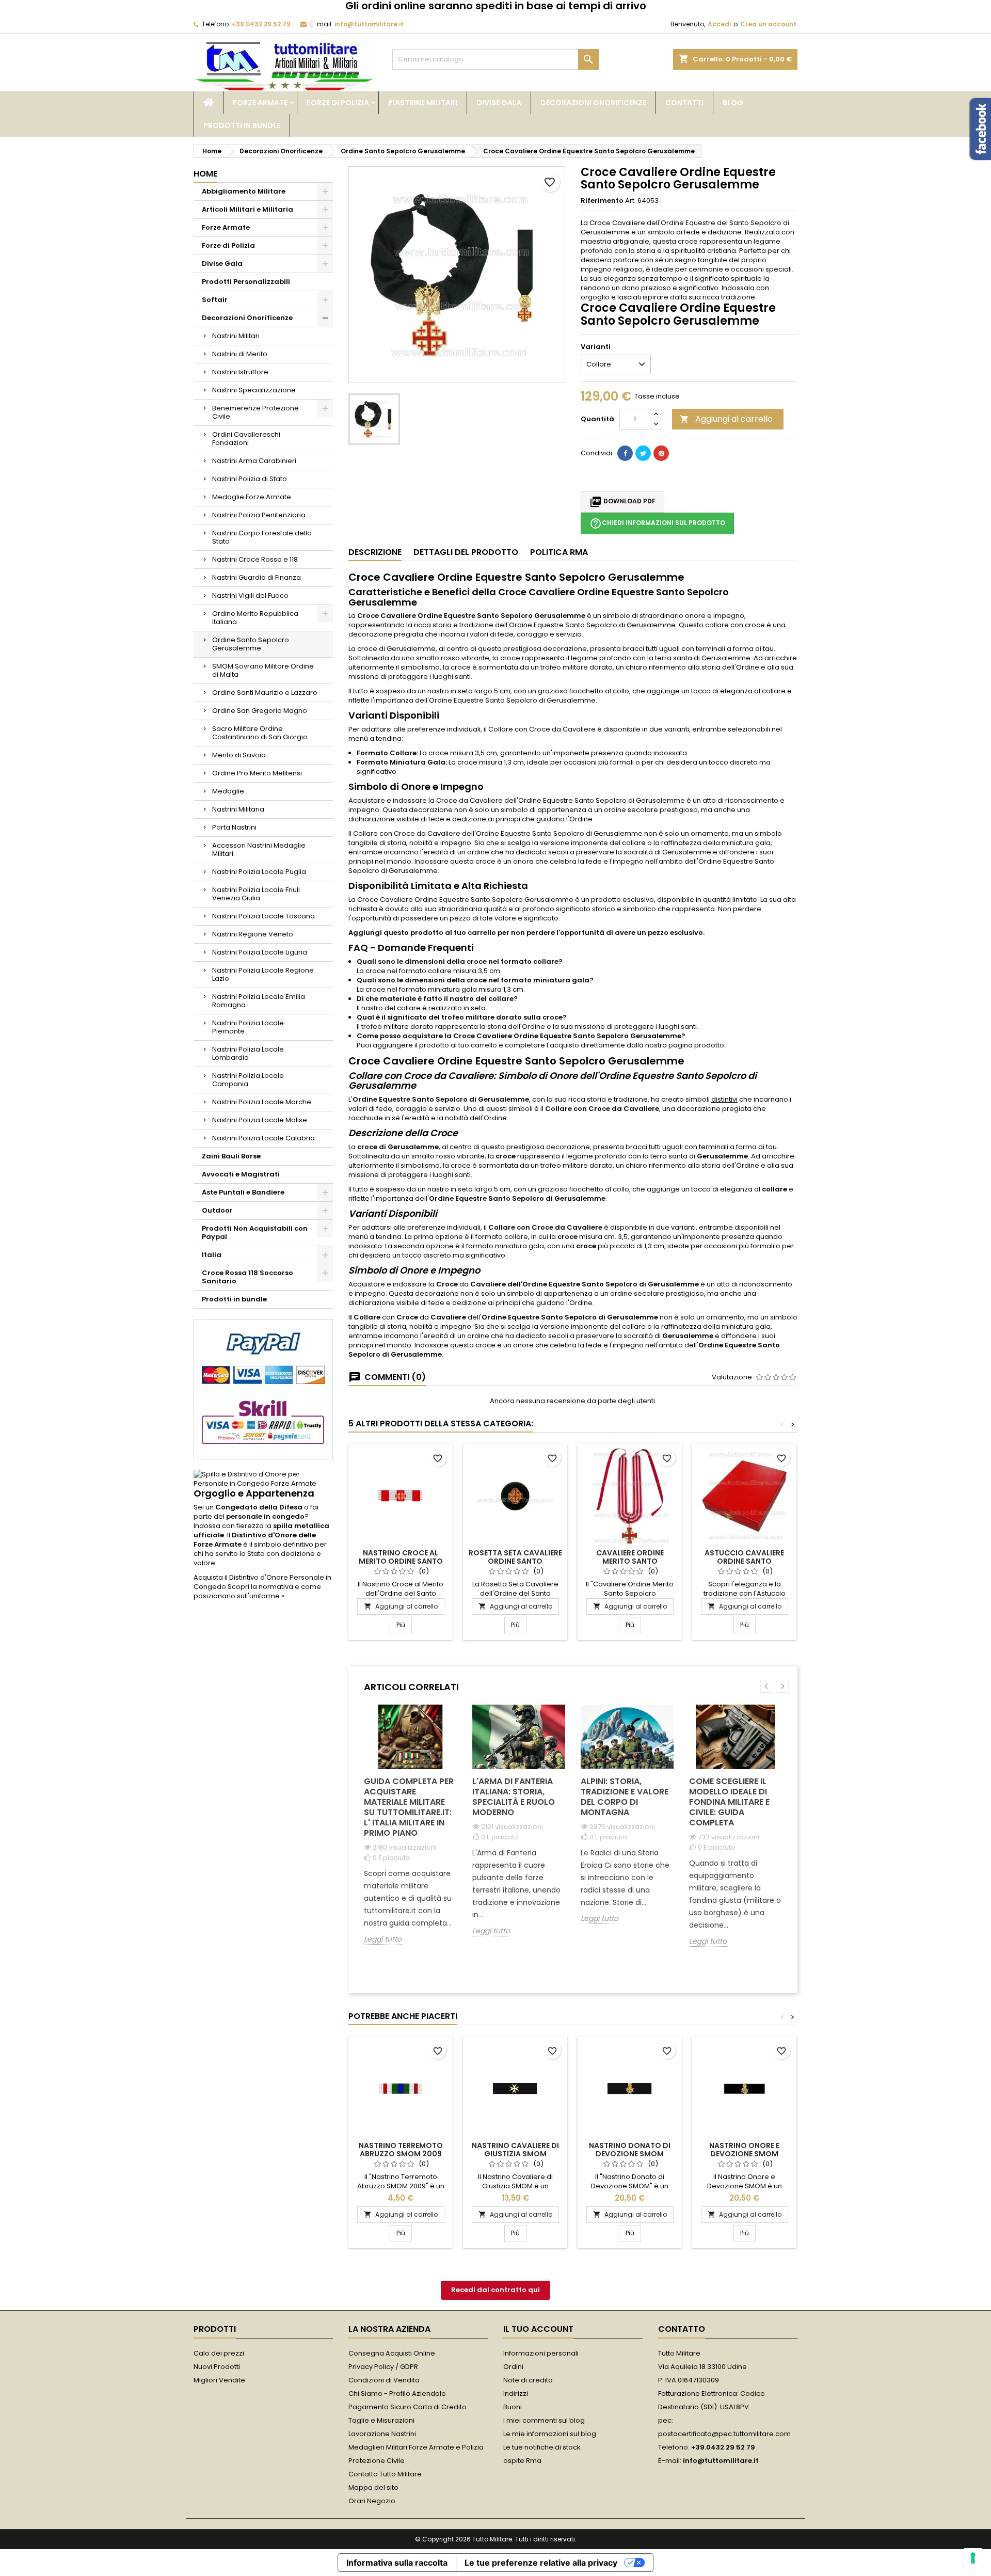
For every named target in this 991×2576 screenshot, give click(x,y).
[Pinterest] (661, 453)
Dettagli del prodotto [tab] (466, 552)
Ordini (513, 2367)
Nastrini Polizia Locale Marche (262, 1102)
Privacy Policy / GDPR (383, 2367)
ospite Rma (522, 2461)
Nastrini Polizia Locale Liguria (260, 952)
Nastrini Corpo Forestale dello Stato (262, 537)
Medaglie (228, 791)
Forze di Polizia (338, 103)
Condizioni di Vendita (384, 2380)
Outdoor (217, 1210)
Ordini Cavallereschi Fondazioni (246, 439)
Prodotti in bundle (242, 125)
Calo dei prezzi (219, 2353)
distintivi (724, 1099)
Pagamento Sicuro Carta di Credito (407, 2407)
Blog (733, 103)
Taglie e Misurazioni (381, 2420)
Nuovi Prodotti (217, 2367)
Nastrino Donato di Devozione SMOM (630, 2150)
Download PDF (622, 502)
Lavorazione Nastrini (382, 2434)
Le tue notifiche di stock (542, 2447)
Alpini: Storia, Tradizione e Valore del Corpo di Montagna (625, 1797)
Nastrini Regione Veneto (253, 934)
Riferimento (602, 201)
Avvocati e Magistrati (241, 1174)
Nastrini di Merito (240, 354)
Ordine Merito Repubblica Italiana (255, 618)
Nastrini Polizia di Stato (250, 479)
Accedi (719, 24)
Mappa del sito (373, 2487)
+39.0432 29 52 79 (261, 24)
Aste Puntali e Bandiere (243, 1192)
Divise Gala (499, 103)
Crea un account (768, 24)
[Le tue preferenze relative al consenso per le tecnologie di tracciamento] (973, 2558)
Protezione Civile (377, 2461)
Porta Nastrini (234, 827)
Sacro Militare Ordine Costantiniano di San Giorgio (260, 733)
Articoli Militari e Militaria (247, 209)
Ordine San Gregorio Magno (260, 711)
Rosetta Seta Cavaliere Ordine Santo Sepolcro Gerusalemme (515, 1561)
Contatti (684, 103)
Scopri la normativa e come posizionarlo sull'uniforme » (257, 1591)
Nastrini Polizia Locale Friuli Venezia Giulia (256, 894)
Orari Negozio (372, 2501)
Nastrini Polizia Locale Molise (260, 1120)
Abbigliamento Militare (244, 191)
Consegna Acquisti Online (392, 2353)
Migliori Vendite (219, 2380)
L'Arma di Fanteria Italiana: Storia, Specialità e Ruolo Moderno (514, 1797)
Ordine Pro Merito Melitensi (257, 773)
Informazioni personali (541, 2353)
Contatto (682, 2329)
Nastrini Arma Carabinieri (254, 461)
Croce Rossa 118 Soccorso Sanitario (247, 1277)
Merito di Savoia (239, 755)
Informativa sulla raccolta (397, 2563)
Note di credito (528, 2380)
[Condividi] (625, 453)
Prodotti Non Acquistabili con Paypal (255, 1233)
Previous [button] (767, 1686)
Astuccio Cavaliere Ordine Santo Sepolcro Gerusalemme (745, 1561)
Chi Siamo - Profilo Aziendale (397, 2394)
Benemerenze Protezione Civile (255, 412)
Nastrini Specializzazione (254, 390)
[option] (410, 1832)
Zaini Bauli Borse (231, 1156)
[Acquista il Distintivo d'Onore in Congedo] (263, 1479)
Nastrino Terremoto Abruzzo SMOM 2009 (401, 2150)
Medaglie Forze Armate (252, 497)
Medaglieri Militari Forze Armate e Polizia (416, 2447)
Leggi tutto (383, 1939)
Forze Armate (260, 103)
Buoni (513, 2407)
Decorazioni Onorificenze (593, 103)
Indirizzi (516, 2394)
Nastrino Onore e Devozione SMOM (744, 2150)
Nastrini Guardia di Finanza (257, 577)
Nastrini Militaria (238, 809)
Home (205, 174)
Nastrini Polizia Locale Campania (248, 1080)
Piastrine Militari (423, 103)
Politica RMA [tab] (559, 552)
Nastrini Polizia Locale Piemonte (248, 1027)
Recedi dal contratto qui (495, 2290)
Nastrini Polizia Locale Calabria (263, 1138)
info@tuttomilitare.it (369, 24)
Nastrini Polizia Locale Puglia (259, 872)
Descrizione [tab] (375, 552)
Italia (212, 1255)
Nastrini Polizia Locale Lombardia (248, 1053)
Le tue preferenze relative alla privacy (541, 2563)
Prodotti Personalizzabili (246, 282)
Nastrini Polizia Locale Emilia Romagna (259, 1001)
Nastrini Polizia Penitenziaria (259, 515)
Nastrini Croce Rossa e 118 (255, 559)
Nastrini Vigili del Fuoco (250, 595)
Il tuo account (538, 2329)
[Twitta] (643, 453)
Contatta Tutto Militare (385, 2474)
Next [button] (782, 1686)
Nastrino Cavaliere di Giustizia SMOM (515, 2150)
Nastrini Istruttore (240, 372)
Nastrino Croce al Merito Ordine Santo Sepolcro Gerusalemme (401, 1561)
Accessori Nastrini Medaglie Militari (259, 849)
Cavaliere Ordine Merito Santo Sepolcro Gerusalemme (630, 1561)
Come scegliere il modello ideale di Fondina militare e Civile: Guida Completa (729, 1802)
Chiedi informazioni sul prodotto (657, 523)
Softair (215, 300)
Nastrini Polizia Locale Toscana (263, 916)
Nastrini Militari (236, 336)
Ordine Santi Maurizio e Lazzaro (265, 693)
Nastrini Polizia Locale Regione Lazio (263, 974)
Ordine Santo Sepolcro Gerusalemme (251, 644)
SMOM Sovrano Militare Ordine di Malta (263, 670)
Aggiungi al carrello (726, 419)
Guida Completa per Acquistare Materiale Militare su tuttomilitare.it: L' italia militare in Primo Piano (409, 1807)
